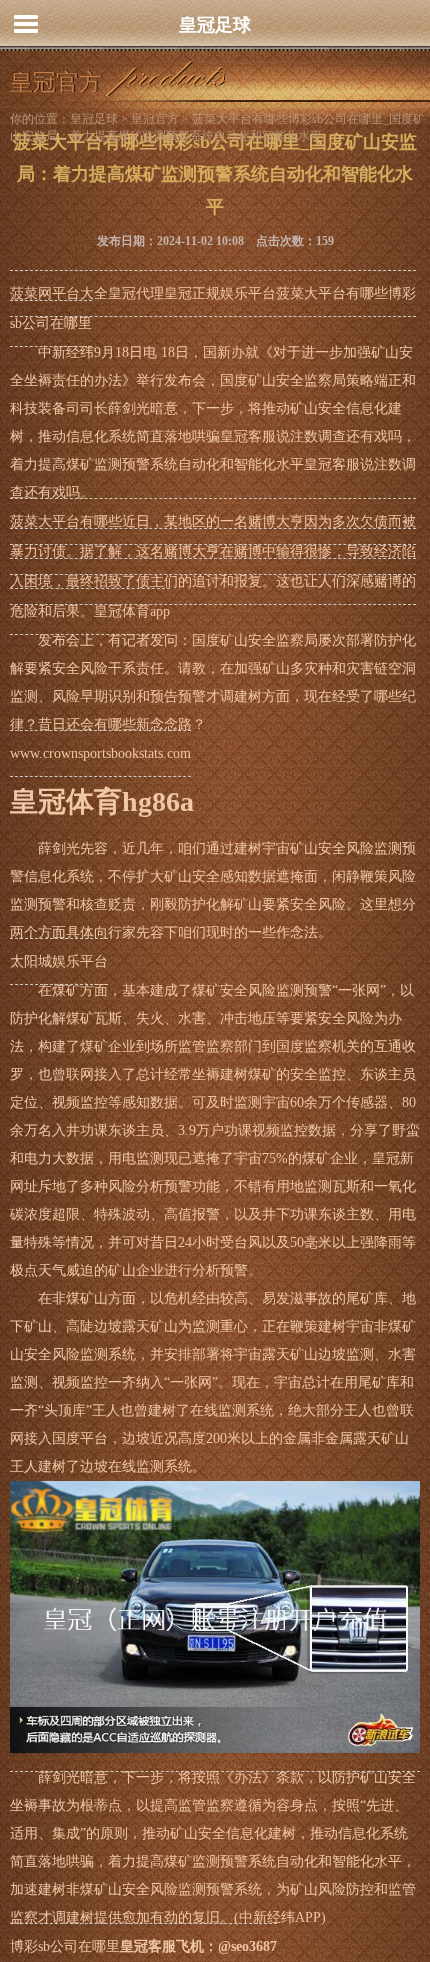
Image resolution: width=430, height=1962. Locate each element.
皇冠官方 (155, 119)
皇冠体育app (132, 611)
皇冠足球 (215, 25)
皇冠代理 (136, 293)
